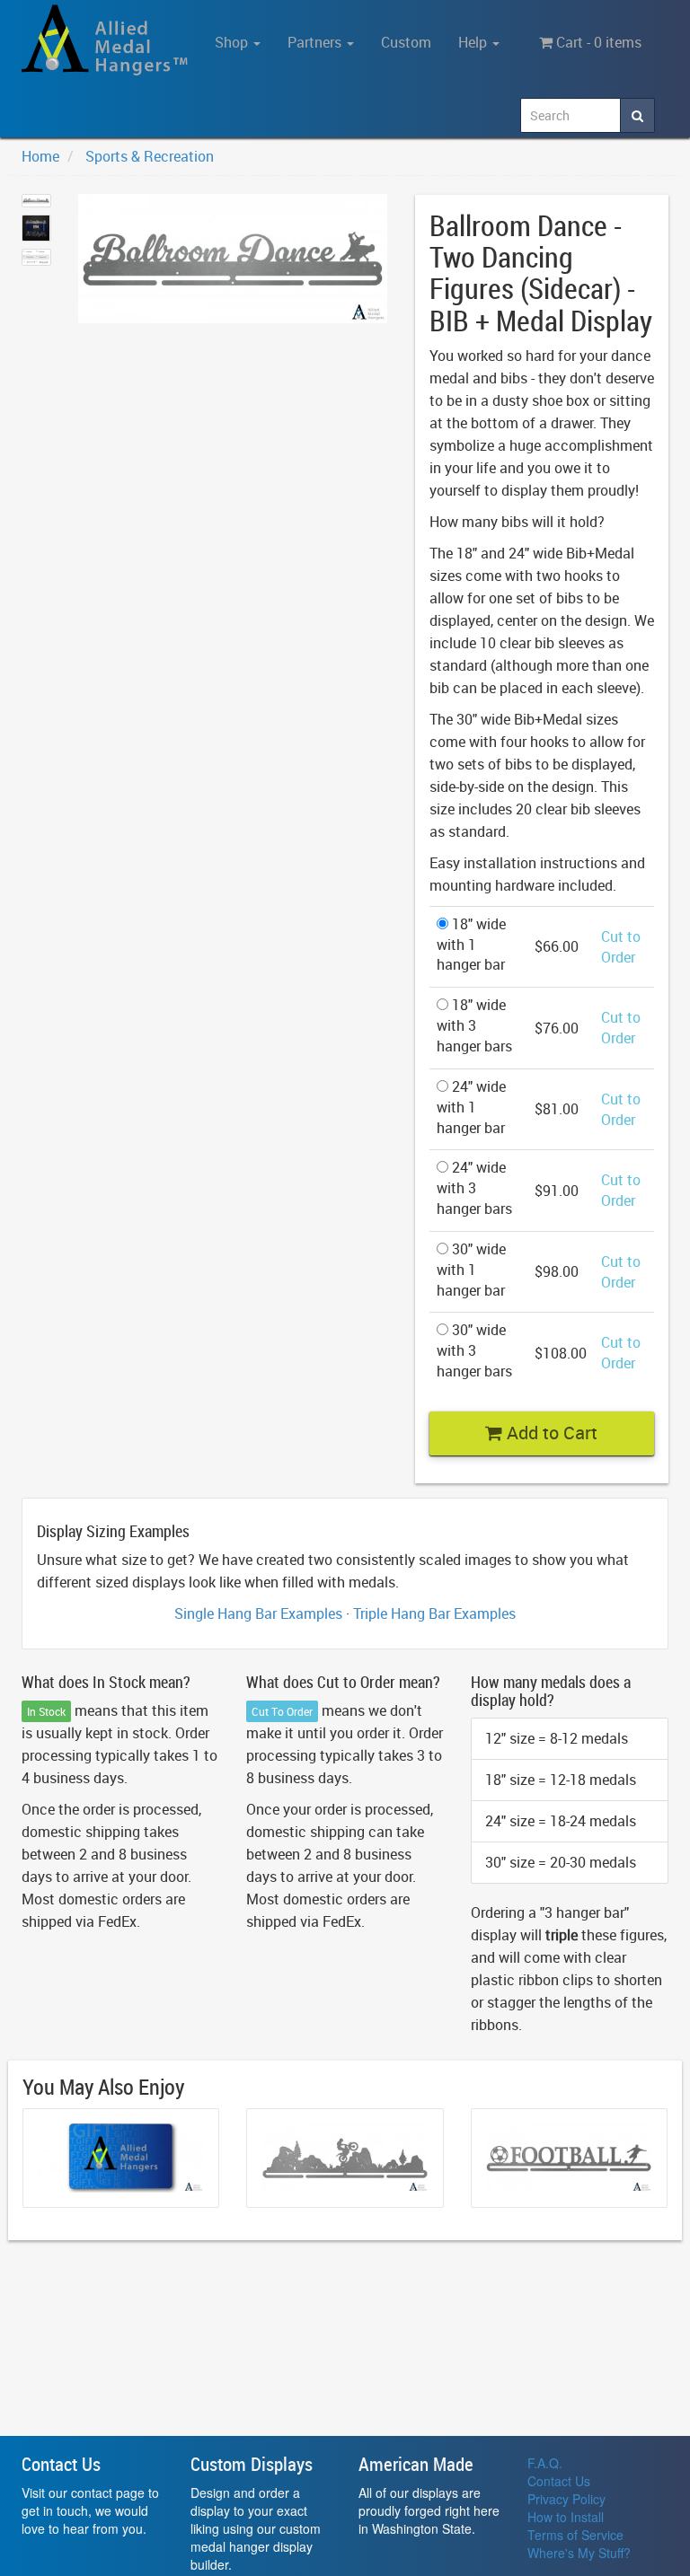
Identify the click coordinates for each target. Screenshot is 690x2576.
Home (40, 156)
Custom (406, 42)
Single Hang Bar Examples (258, 1613)
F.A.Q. (545, 2463)
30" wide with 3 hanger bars (474, 1350)
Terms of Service (575, 2535)
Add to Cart (550, 1433)
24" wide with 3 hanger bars (474, 1188)
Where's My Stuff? (579, 2553)
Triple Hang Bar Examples (434, 1613)
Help (474, 42)
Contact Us (559, 2481)
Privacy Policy (566, 2499)
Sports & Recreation (150, 156)
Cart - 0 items (597, 42)
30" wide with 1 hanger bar (471, 1270)
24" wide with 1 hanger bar (471, 1107)
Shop (233, 42)
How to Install (566, 2517)
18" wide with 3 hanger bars (474, 1025)
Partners (316, 42)
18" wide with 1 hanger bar (471, 945)
